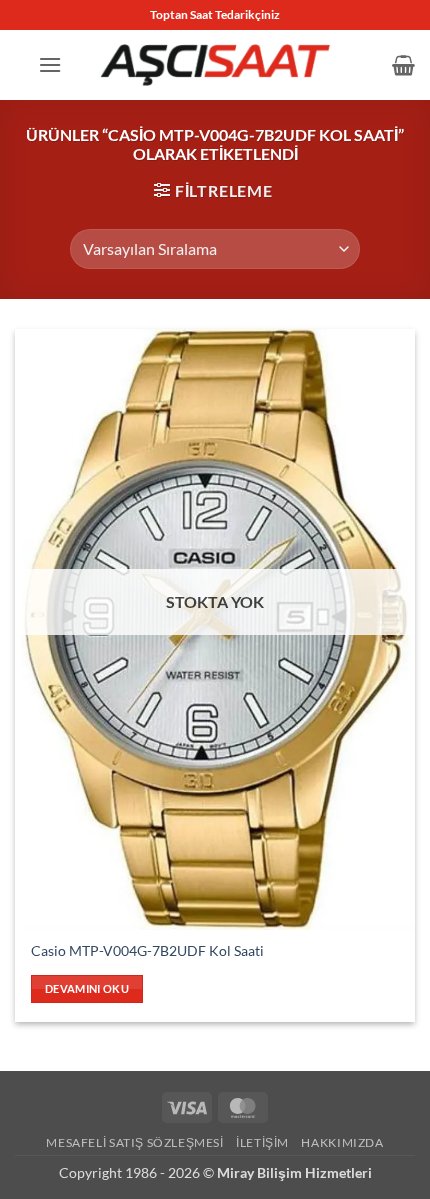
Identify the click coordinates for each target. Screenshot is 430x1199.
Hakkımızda (342, 1142)
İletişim (262, 1142)
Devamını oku (87, 988)
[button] (50, 64)
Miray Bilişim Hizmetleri (294, 1172)
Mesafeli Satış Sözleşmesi (134, 1142)
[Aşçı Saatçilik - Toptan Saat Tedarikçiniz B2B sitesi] (215, 64)
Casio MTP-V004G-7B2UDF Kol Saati (147, 951)
